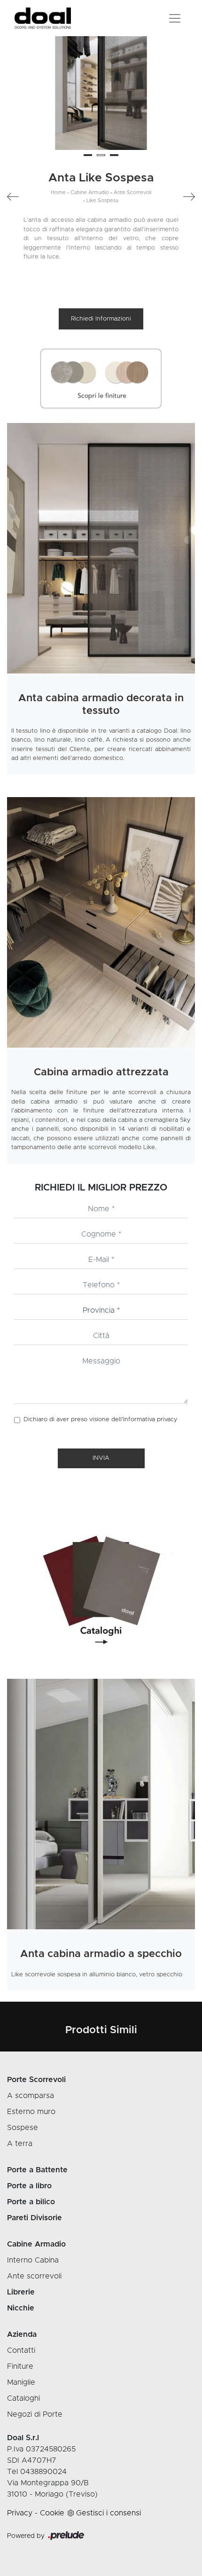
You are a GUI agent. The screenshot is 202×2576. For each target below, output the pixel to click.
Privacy (20, 2513)
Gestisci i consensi (109, 2513)
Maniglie (21, 2382)
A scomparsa (31, 2096)
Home (58, 192)
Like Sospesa (102, 200)
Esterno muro (31, 2112)
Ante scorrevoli (34, 2276)
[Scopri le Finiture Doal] (101, 379)
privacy (167, 1420)
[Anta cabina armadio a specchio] (101, 1804)
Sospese (23, 2128)
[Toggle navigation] (175, 18)
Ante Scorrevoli (132, 192)
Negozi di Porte (35, 2414)
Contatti (21, 2350)
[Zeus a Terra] (185, 197)
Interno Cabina (33, 2260)
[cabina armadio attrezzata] (101, 922)
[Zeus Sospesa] (17, 197)
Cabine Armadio (90, 192)
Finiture (20, 2366)
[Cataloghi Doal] (101, 1590)
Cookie (52, 2513)
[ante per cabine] (101, 548)
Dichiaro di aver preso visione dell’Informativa (101, 1420)
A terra (20, 2144)
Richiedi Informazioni (101, 319)
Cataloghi (23, 2398)
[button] (88, 155)
